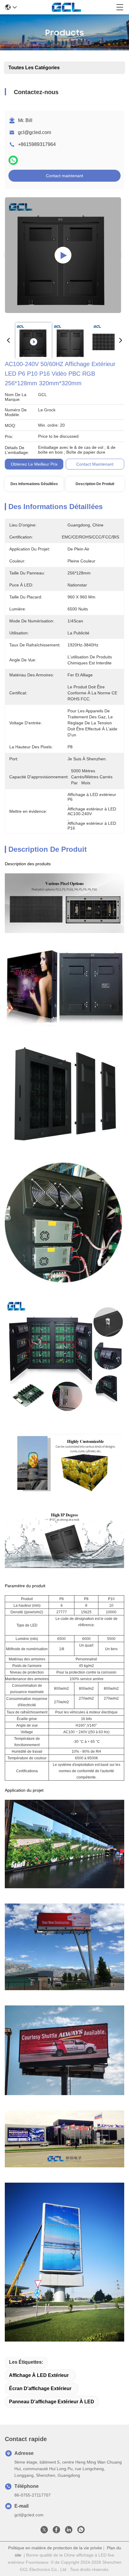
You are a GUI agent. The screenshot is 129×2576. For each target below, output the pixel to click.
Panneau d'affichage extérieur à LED (52, 2402)
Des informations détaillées (34, 484)
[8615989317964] (81, 2531)
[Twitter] (44, 2531)
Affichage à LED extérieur (39, 2375)
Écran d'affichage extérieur (40, 2388)
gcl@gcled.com (34, 132)
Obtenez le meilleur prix (34, 464)
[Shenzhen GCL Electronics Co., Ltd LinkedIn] (69, 2531)
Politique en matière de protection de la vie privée (55, 2548)
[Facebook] (56, 2531)
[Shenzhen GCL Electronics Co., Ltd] (66, 7)
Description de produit (95, 484)
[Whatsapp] (13, 160)
